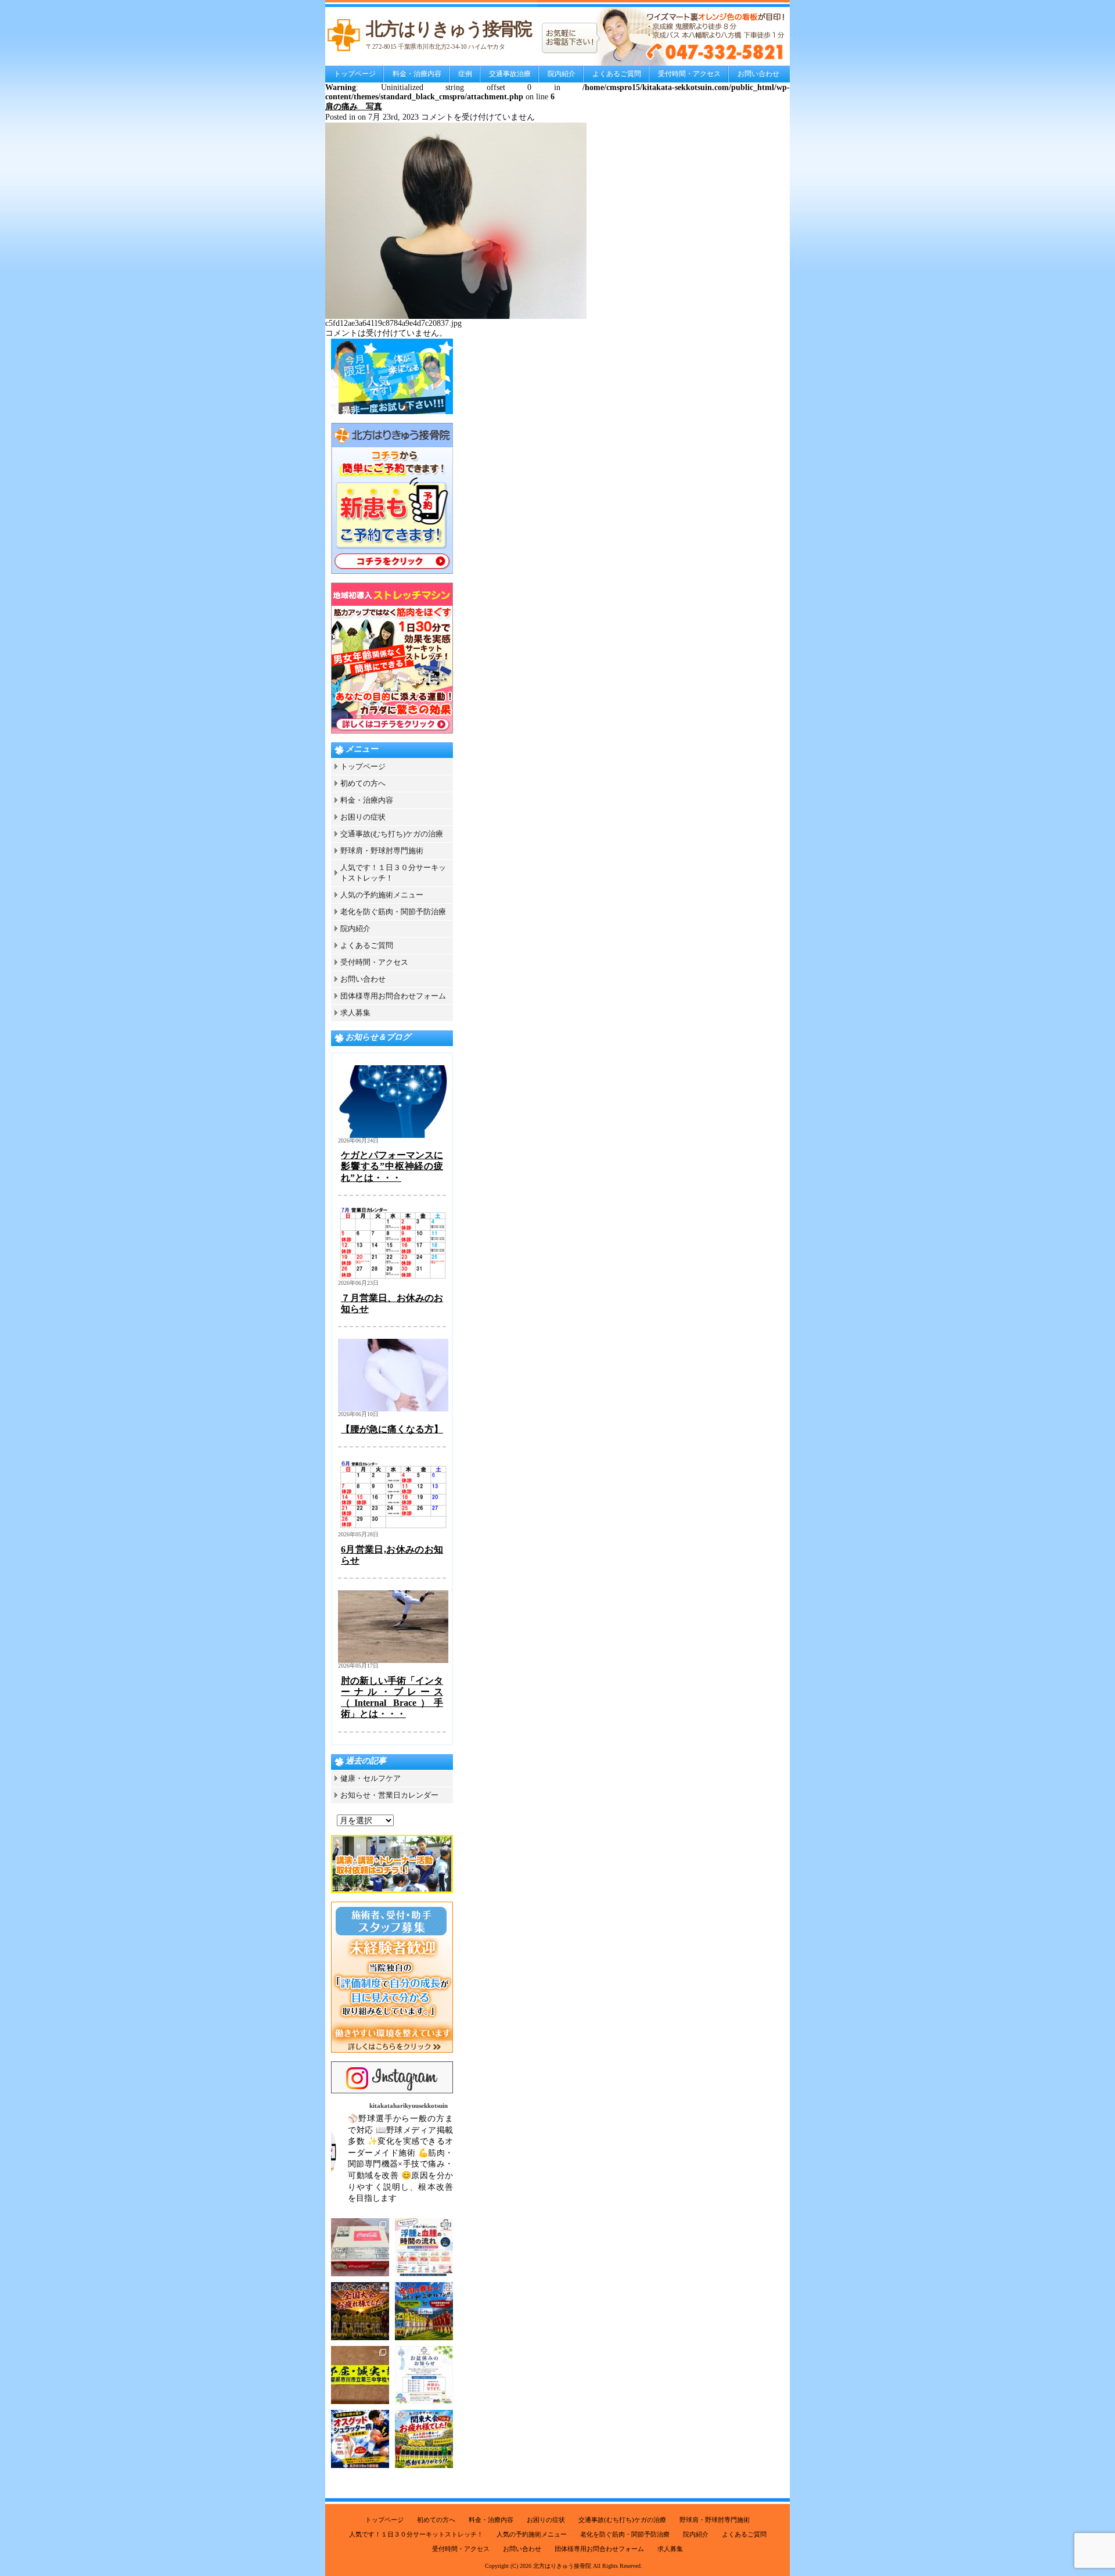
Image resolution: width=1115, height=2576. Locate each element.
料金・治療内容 (417, 74)
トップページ (355, 74)
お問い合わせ (758, 74)
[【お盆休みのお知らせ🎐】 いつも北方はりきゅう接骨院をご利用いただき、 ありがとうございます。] (424, 2375)
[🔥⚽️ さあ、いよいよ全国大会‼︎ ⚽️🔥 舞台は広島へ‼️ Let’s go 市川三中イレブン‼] (424, 2311)
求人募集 (355, 1013)
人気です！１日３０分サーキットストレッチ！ (416, 2534)
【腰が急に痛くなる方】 (392, 1429)
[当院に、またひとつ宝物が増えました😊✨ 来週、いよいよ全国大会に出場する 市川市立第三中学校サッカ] (360, 2375)
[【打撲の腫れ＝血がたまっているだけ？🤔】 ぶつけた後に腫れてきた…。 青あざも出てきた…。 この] (424, 2247)
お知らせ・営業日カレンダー (389, 1795)
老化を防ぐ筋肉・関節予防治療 (393, 912)
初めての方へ (363, 783)
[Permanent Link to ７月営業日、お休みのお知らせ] (393, 1278)
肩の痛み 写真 (354, 107)
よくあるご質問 (617, 74)
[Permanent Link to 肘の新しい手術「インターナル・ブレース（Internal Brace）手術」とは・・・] (393, 1660)
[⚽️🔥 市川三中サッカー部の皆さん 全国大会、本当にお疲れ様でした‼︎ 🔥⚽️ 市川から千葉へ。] (360, 2311)
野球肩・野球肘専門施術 (382, 851)
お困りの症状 (363, 817)
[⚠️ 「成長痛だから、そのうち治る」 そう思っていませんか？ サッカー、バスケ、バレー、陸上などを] (360, 2439)
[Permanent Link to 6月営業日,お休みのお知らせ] (393, 1529)
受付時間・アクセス (689, 74)
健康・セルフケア (371, 1778)
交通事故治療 (510, 74)
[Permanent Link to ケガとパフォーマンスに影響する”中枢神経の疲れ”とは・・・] (393, 1135)
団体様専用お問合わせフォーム (393, 996)
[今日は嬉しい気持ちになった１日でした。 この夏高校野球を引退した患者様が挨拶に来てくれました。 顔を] (360, 2247)
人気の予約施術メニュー (382, 895)
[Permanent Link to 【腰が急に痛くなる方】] (393, 1409)
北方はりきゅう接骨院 (562, 2566)
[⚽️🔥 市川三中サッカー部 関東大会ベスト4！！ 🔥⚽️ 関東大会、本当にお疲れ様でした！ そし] (424, 2439)
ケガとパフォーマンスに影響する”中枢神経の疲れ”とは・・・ (392, 1166)
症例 (465, 74)
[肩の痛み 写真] (456, 316)
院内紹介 (562, 74)
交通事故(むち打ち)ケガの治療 (392, 834)
